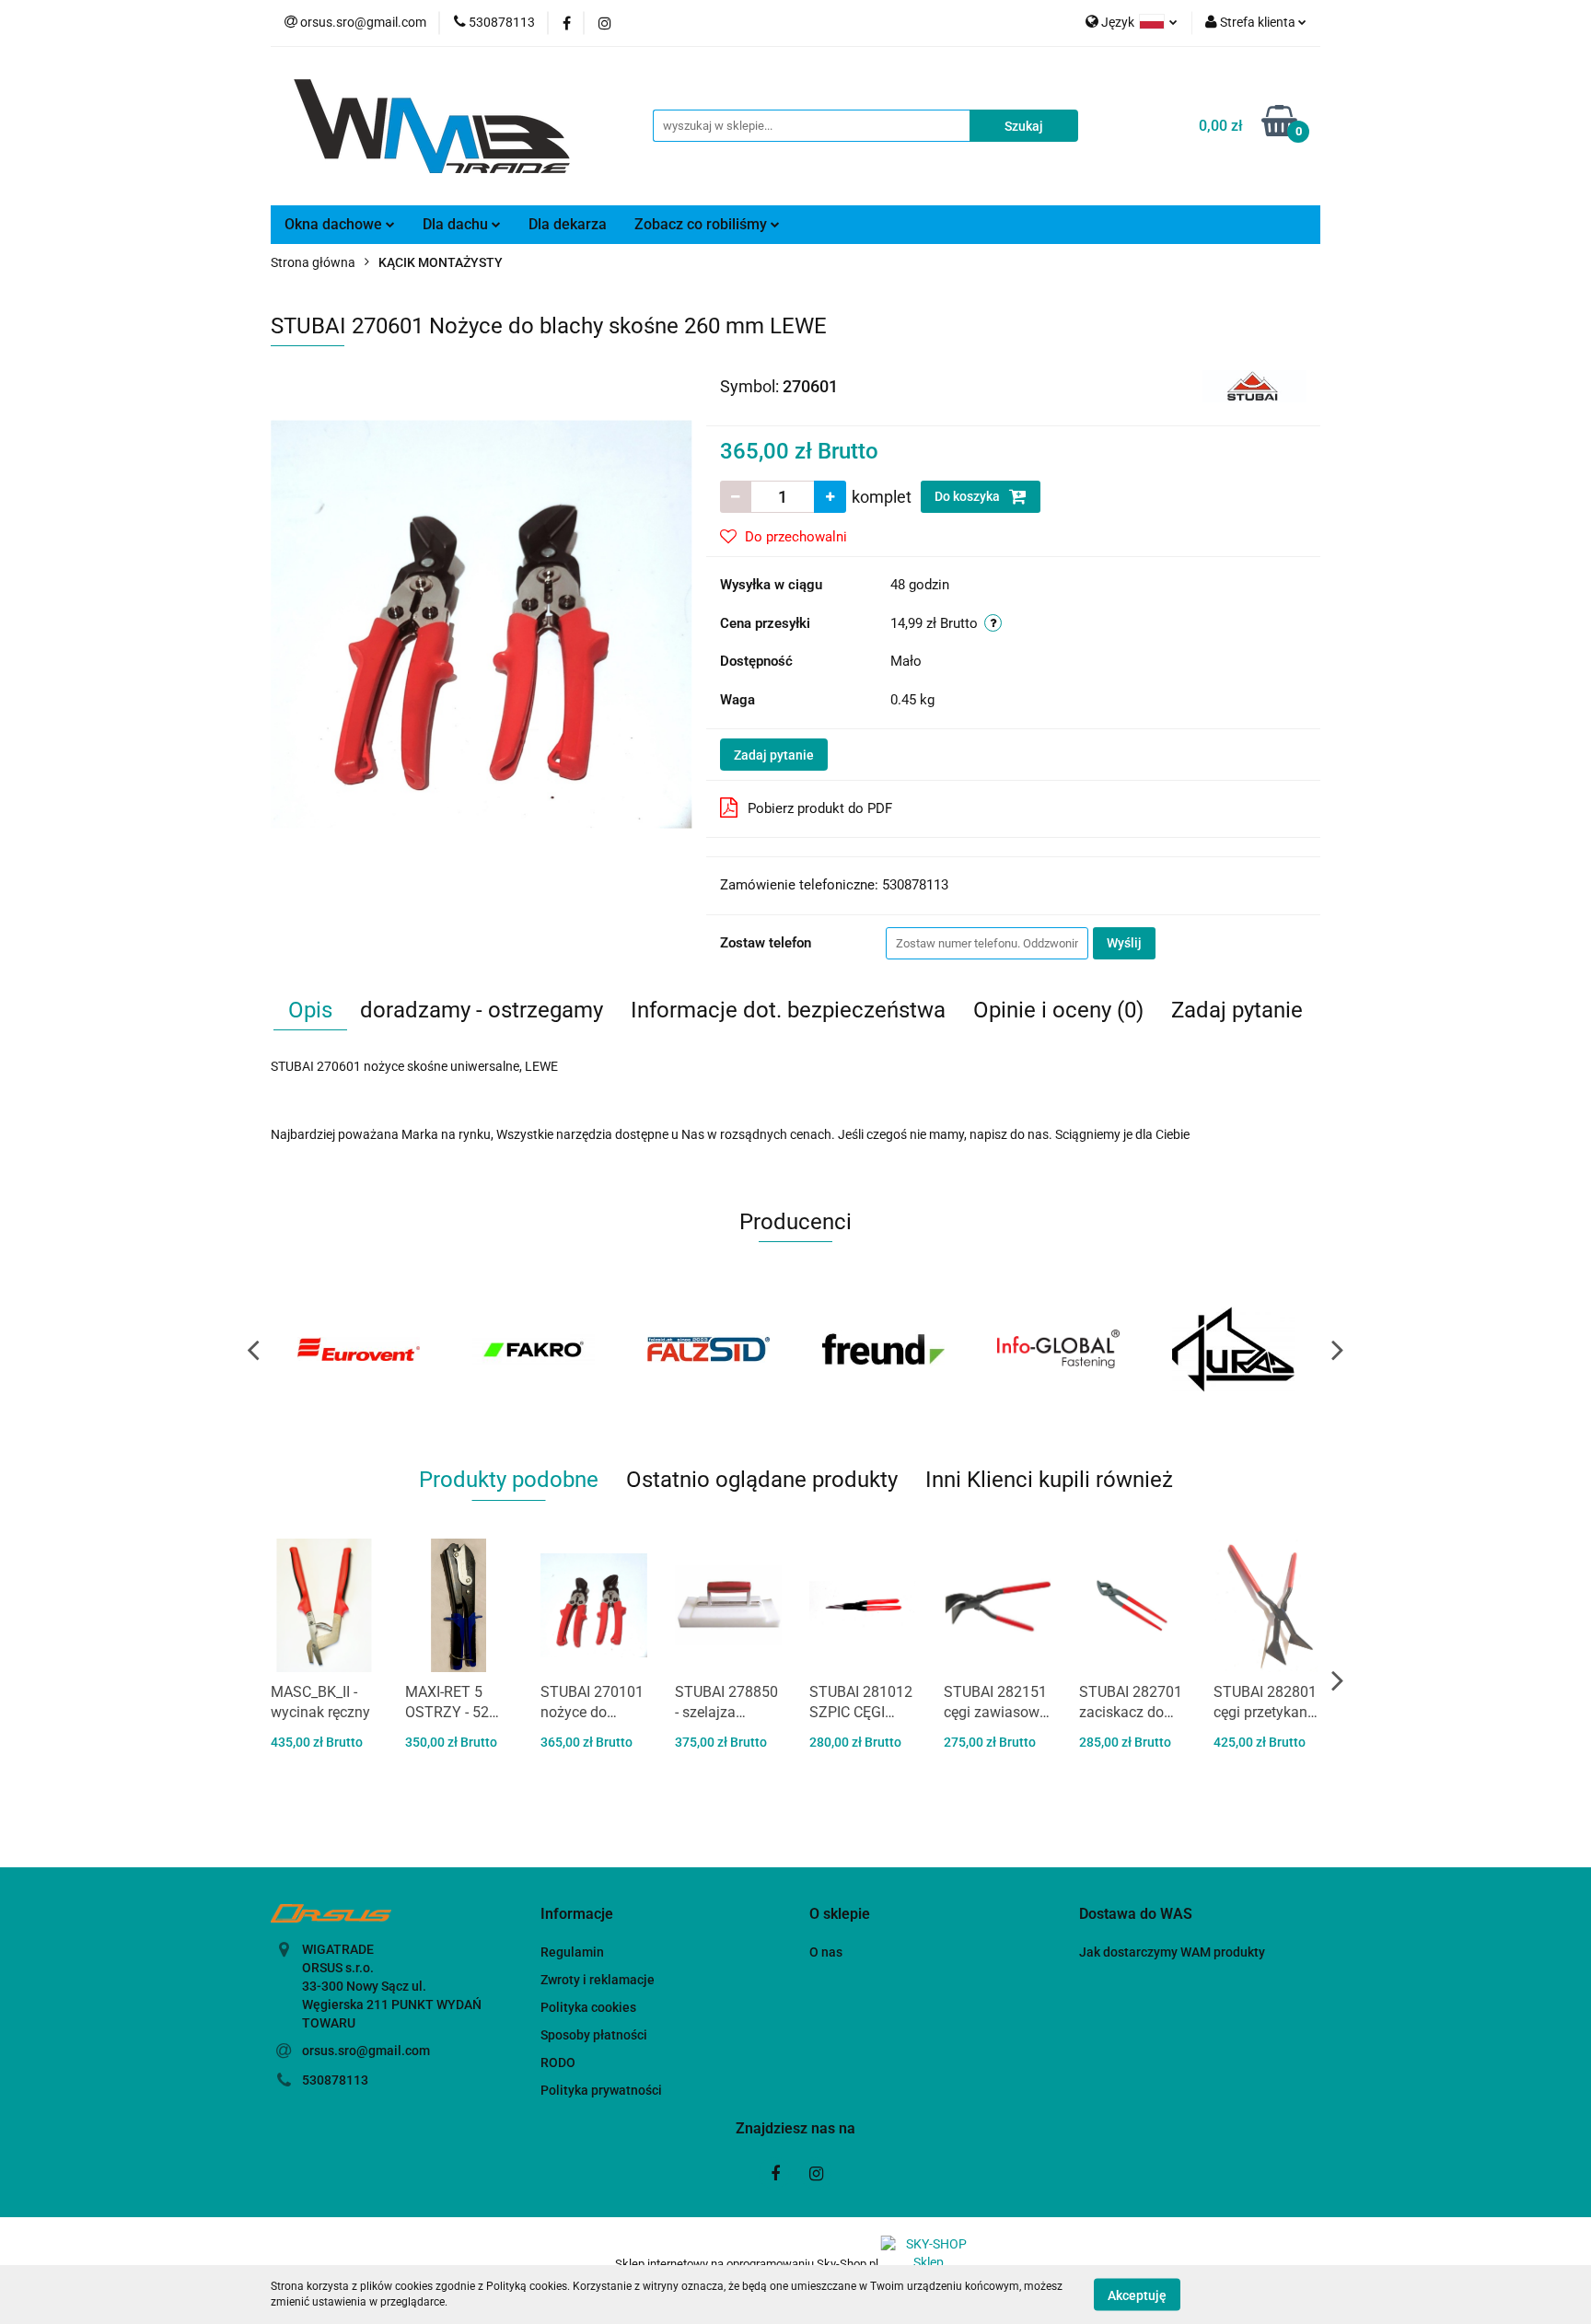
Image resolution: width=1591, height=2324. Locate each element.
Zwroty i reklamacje (598, 1980)
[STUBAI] (1254, 385)
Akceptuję (1137, 2295)
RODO (558, 2063)
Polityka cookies (588, 2007)
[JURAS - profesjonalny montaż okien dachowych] (1058, 1349)
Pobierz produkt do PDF (820, 808)
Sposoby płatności (594, 2035)
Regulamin (572, 1952)
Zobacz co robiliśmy (703, 224)
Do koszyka (969, 496)
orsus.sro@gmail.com (366, 2051)
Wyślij (1124, 943)
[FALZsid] (533, 1349)
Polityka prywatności (601, 2090)
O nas (826, 1952)
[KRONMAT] (1233, 1349)
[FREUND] (708, 1349)
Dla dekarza (568, 224)
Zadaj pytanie (774, 755)
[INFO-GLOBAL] (883, 1349)
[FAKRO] (358, 1349)
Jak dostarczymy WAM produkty (1172, 1952)
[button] (577, 1915)
